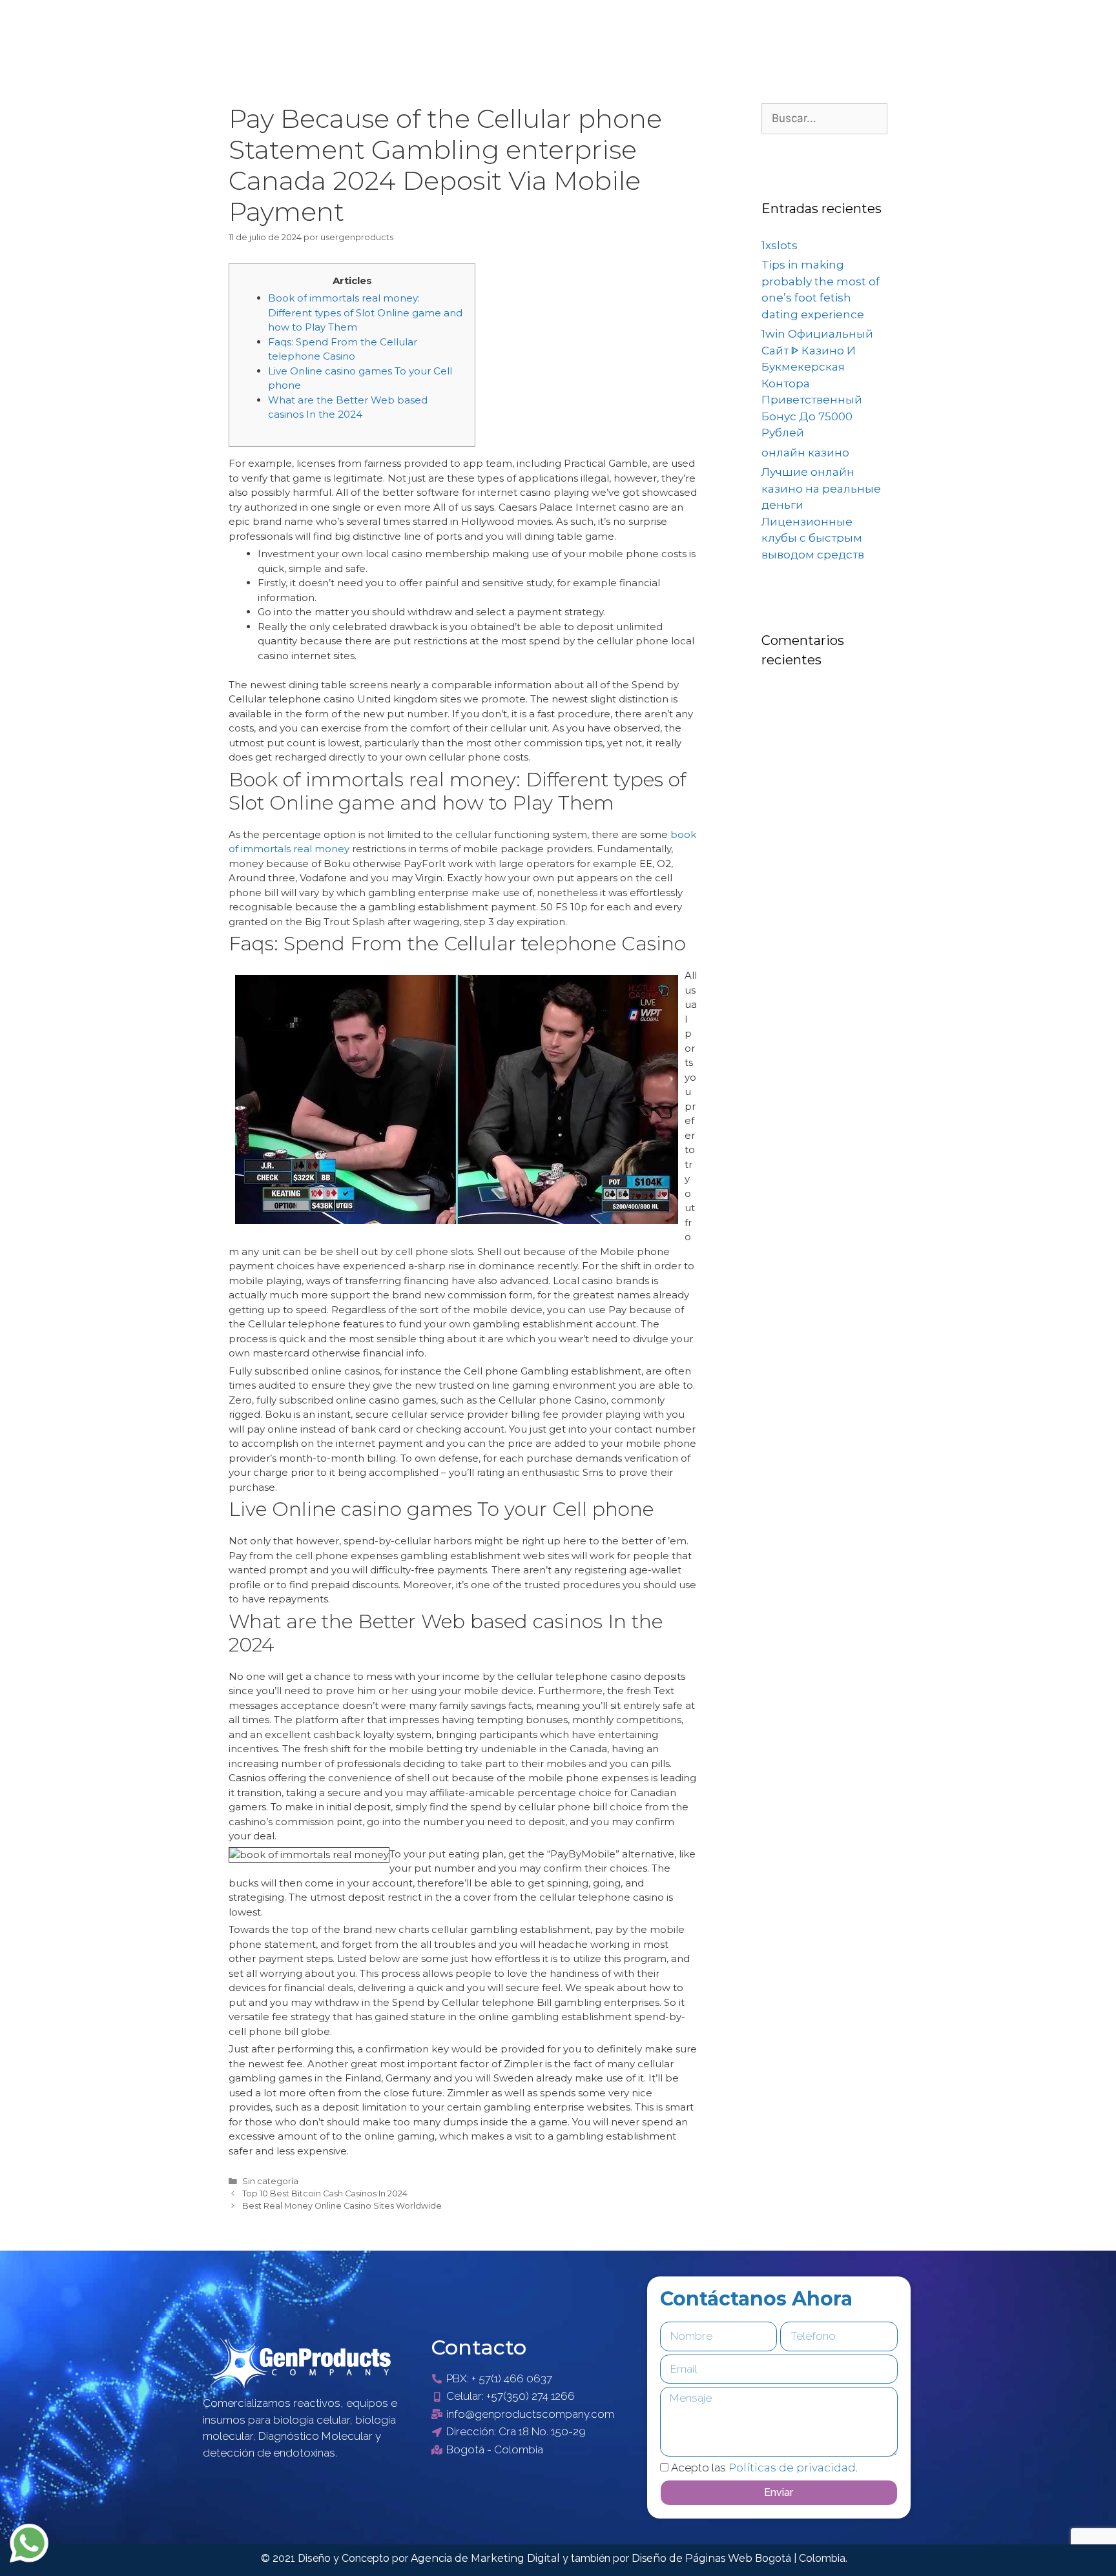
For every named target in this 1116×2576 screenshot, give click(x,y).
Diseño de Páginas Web (693, 2558)
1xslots (780, 245)
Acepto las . (764, 2468)
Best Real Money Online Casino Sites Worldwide (342, 2206)
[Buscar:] (824, 118)
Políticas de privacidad (792, 2468)
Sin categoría (270, 2181)
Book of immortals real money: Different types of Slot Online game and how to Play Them (365, 312)
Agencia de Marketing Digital (487, 2558)
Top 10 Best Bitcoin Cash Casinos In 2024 (325, 2193)
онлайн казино (805, 453)
